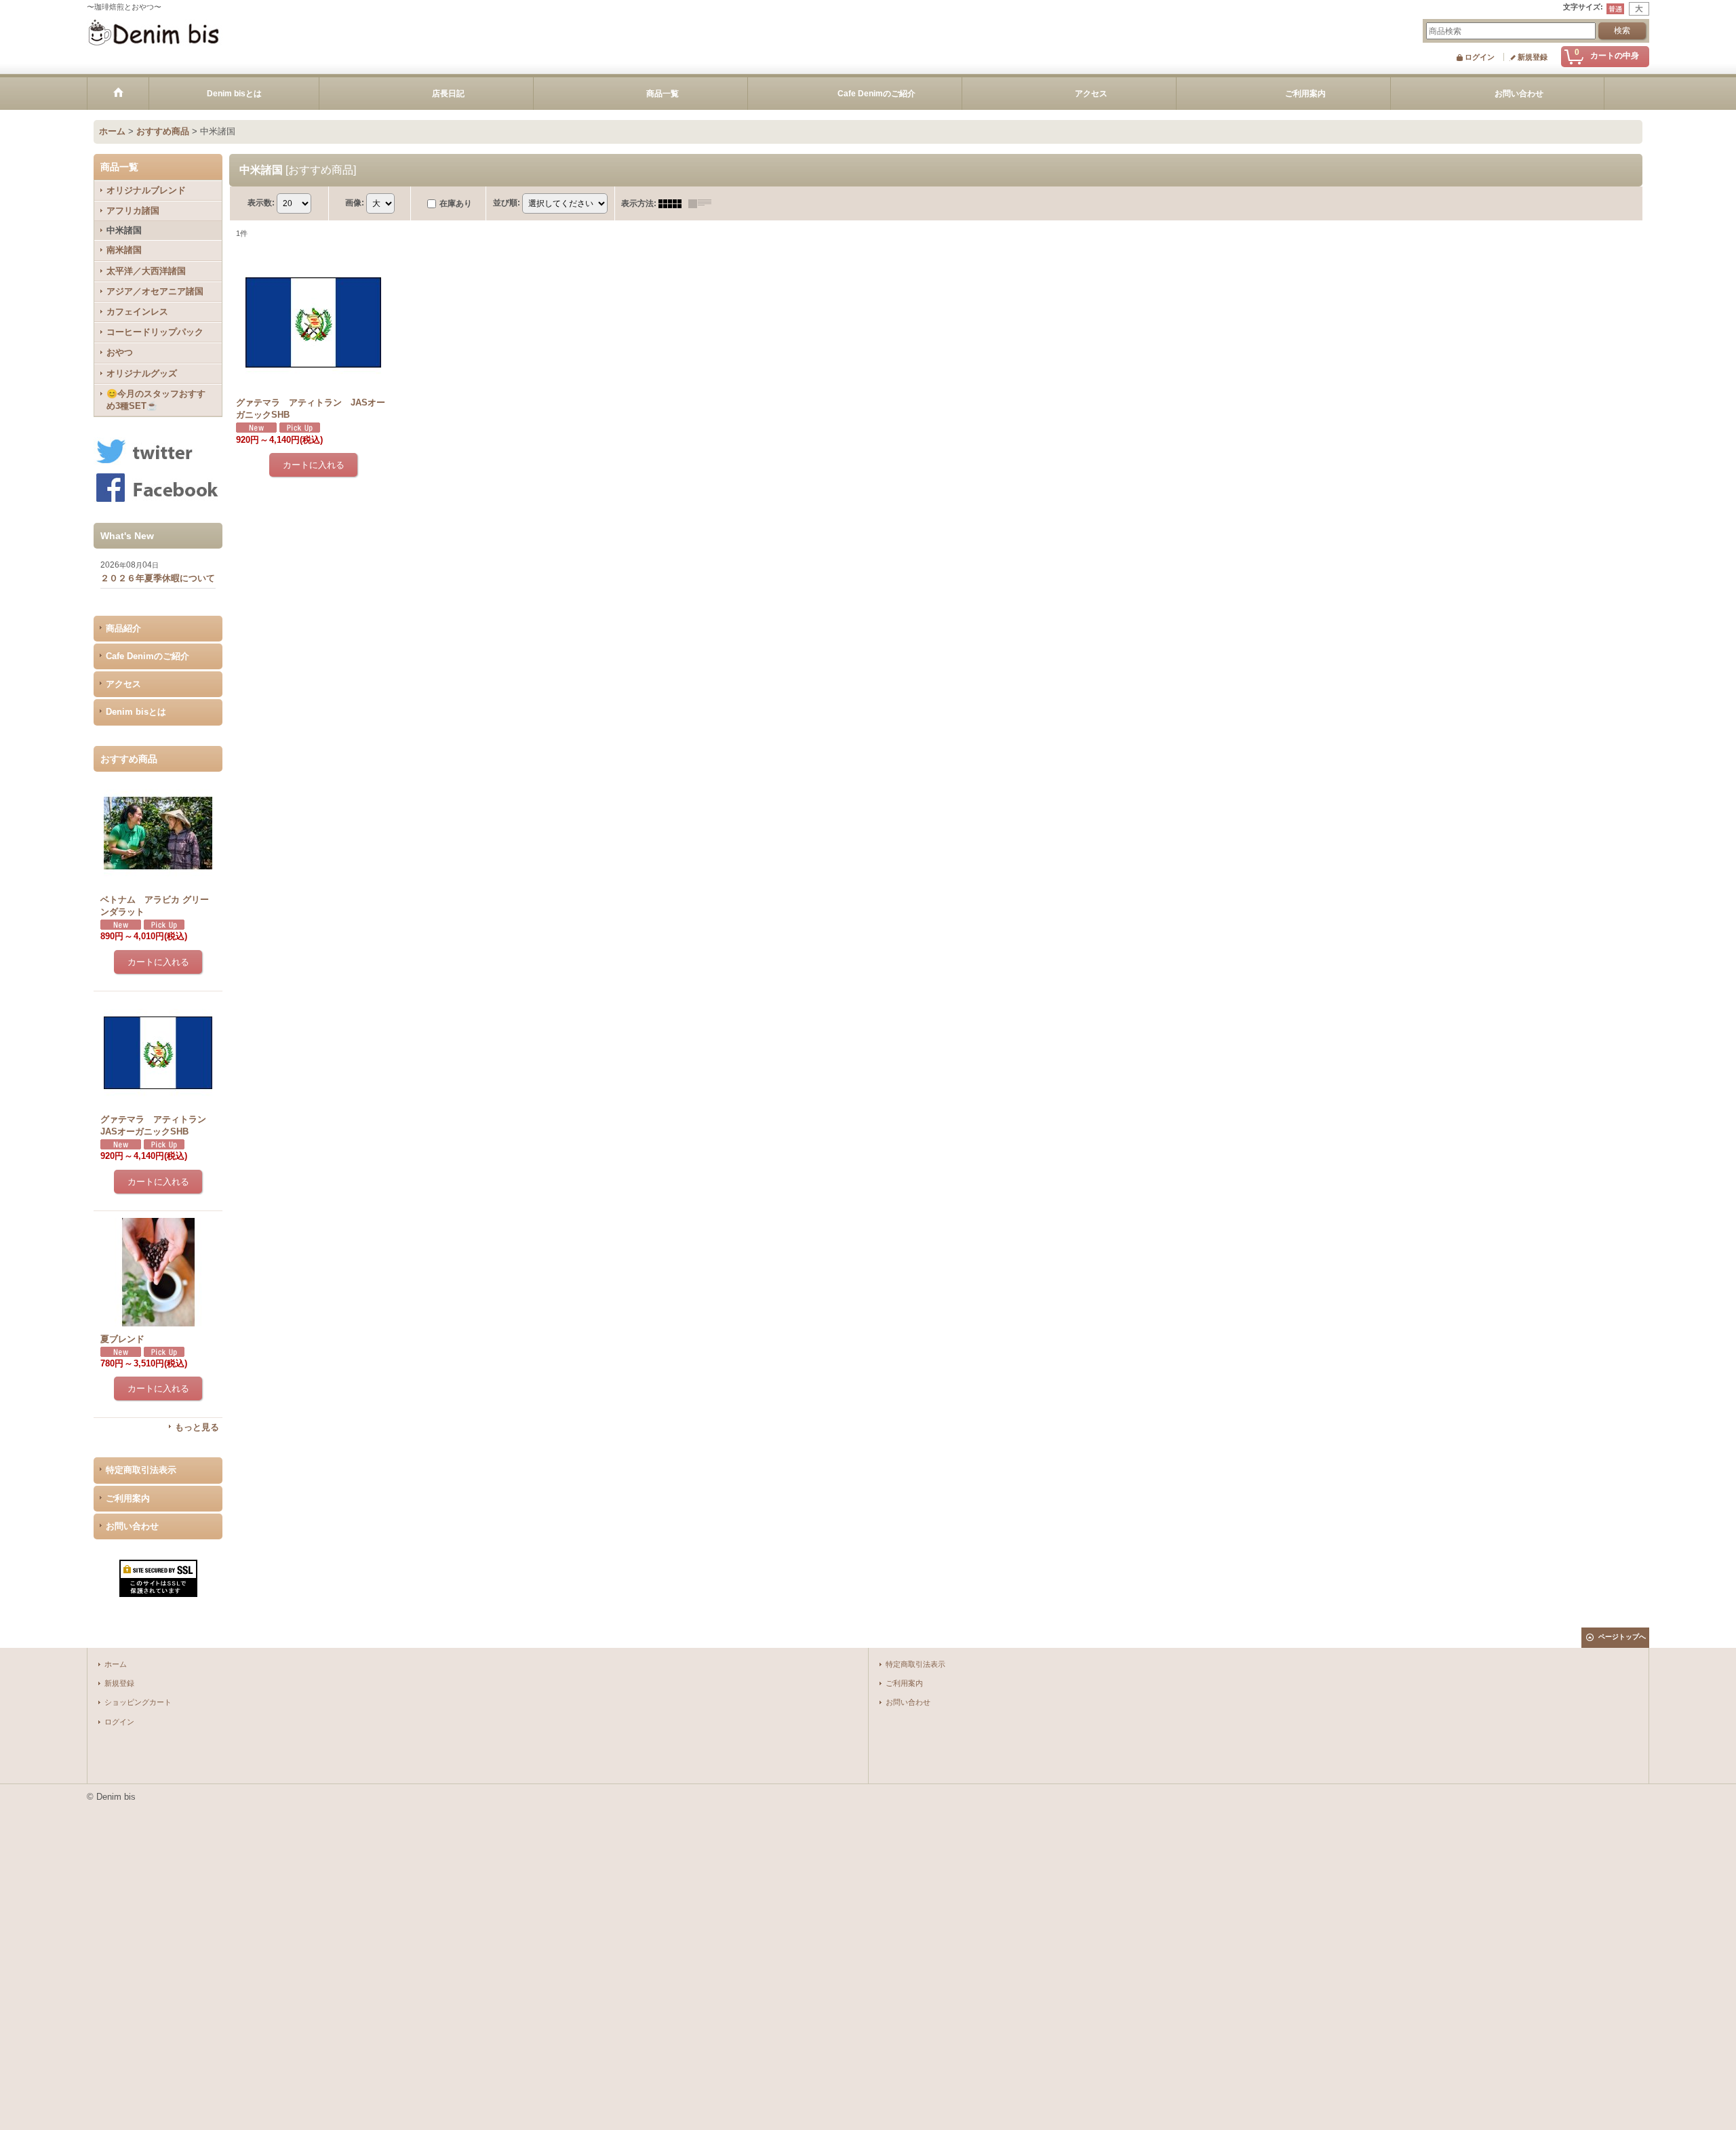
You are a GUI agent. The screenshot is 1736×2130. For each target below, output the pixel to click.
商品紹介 (123, 628)
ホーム (116, 1664)
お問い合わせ (132, 1526)
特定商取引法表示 (141, 1470)
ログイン (1480, 57)
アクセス (123, 684)
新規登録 (1533, 57)
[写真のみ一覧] (673, 203)
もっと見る (197, 1427)
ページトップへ (1622, 1637)
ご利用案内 (128, 1498)
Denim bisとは (136, 712)
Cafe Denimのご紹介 (147, 656)
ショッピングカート (138, 1702)
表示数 (261, 203)
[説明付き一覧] (703, 203)
